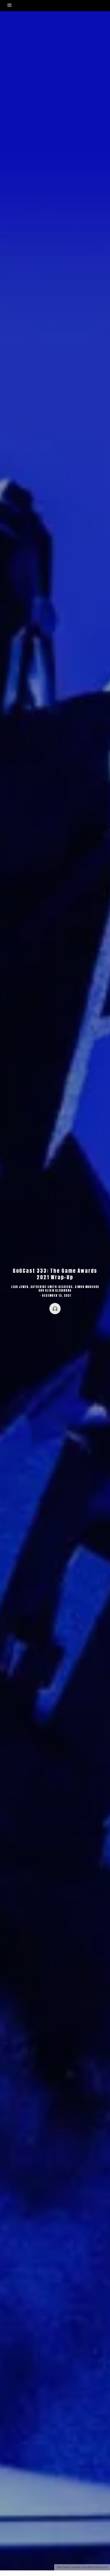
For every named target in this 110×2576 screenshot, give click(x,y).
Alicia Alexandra (58, 1290)
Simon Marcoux (87, 1287)
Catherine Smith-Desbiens (52, 1287)
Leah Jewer (20, 1287)
